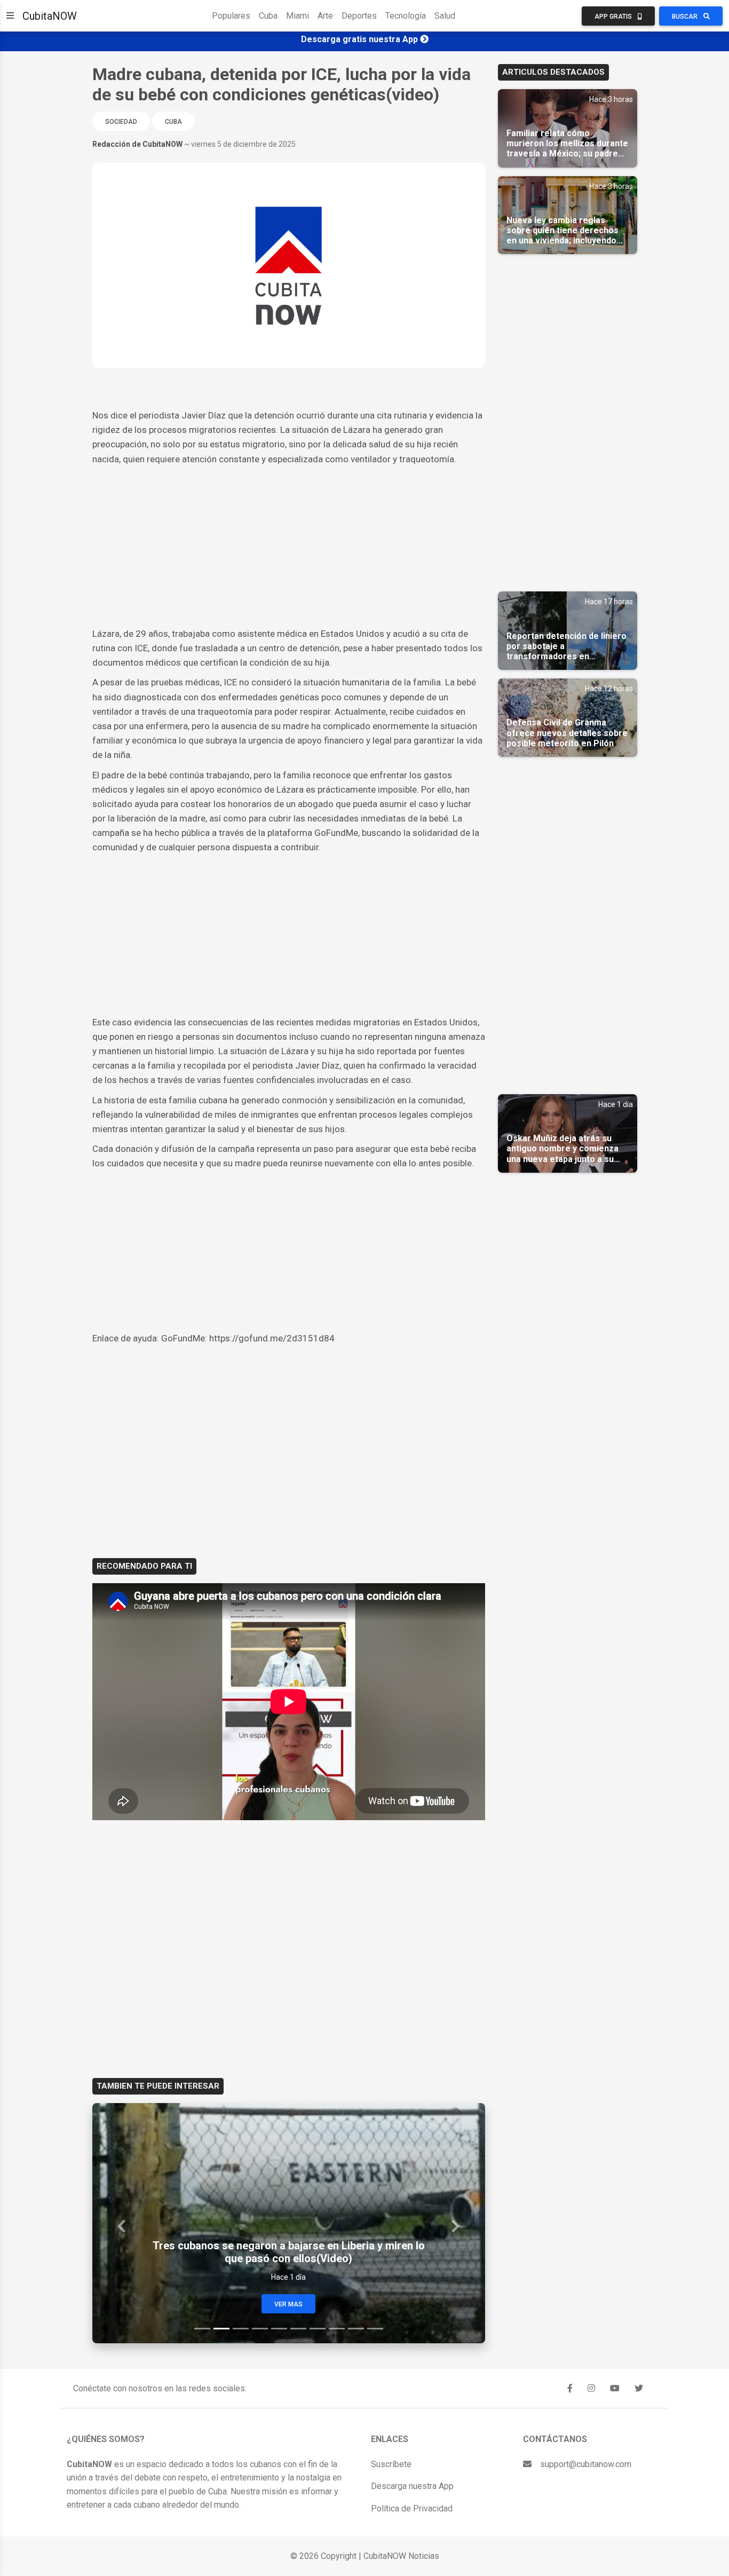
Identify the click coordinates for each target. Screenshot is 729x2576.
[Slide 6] (298, 2329)
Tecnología (406, 16)
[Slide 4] (260, 2329)
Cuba (268, 16)
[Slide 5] (279, 2329)
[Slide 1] (202, 2329)
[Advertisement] (289, 547)
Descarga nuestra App (412, 2486)
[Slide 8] (337, 2329)
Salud (445, 16)
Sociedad (121, 122)
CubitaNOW (50, 16)
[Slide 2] (221, 2329)
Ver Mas (288, 2304)
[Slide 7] (318, 2329)
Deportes (359, 16)
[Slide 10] (375, 2329)
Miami (298, 16)
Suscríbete (391, 2464)
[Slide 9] (356, 2329)
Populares (231, 16)
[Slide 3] (241, 2329)
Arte (325, 16)
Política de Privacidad (412, 2508)
